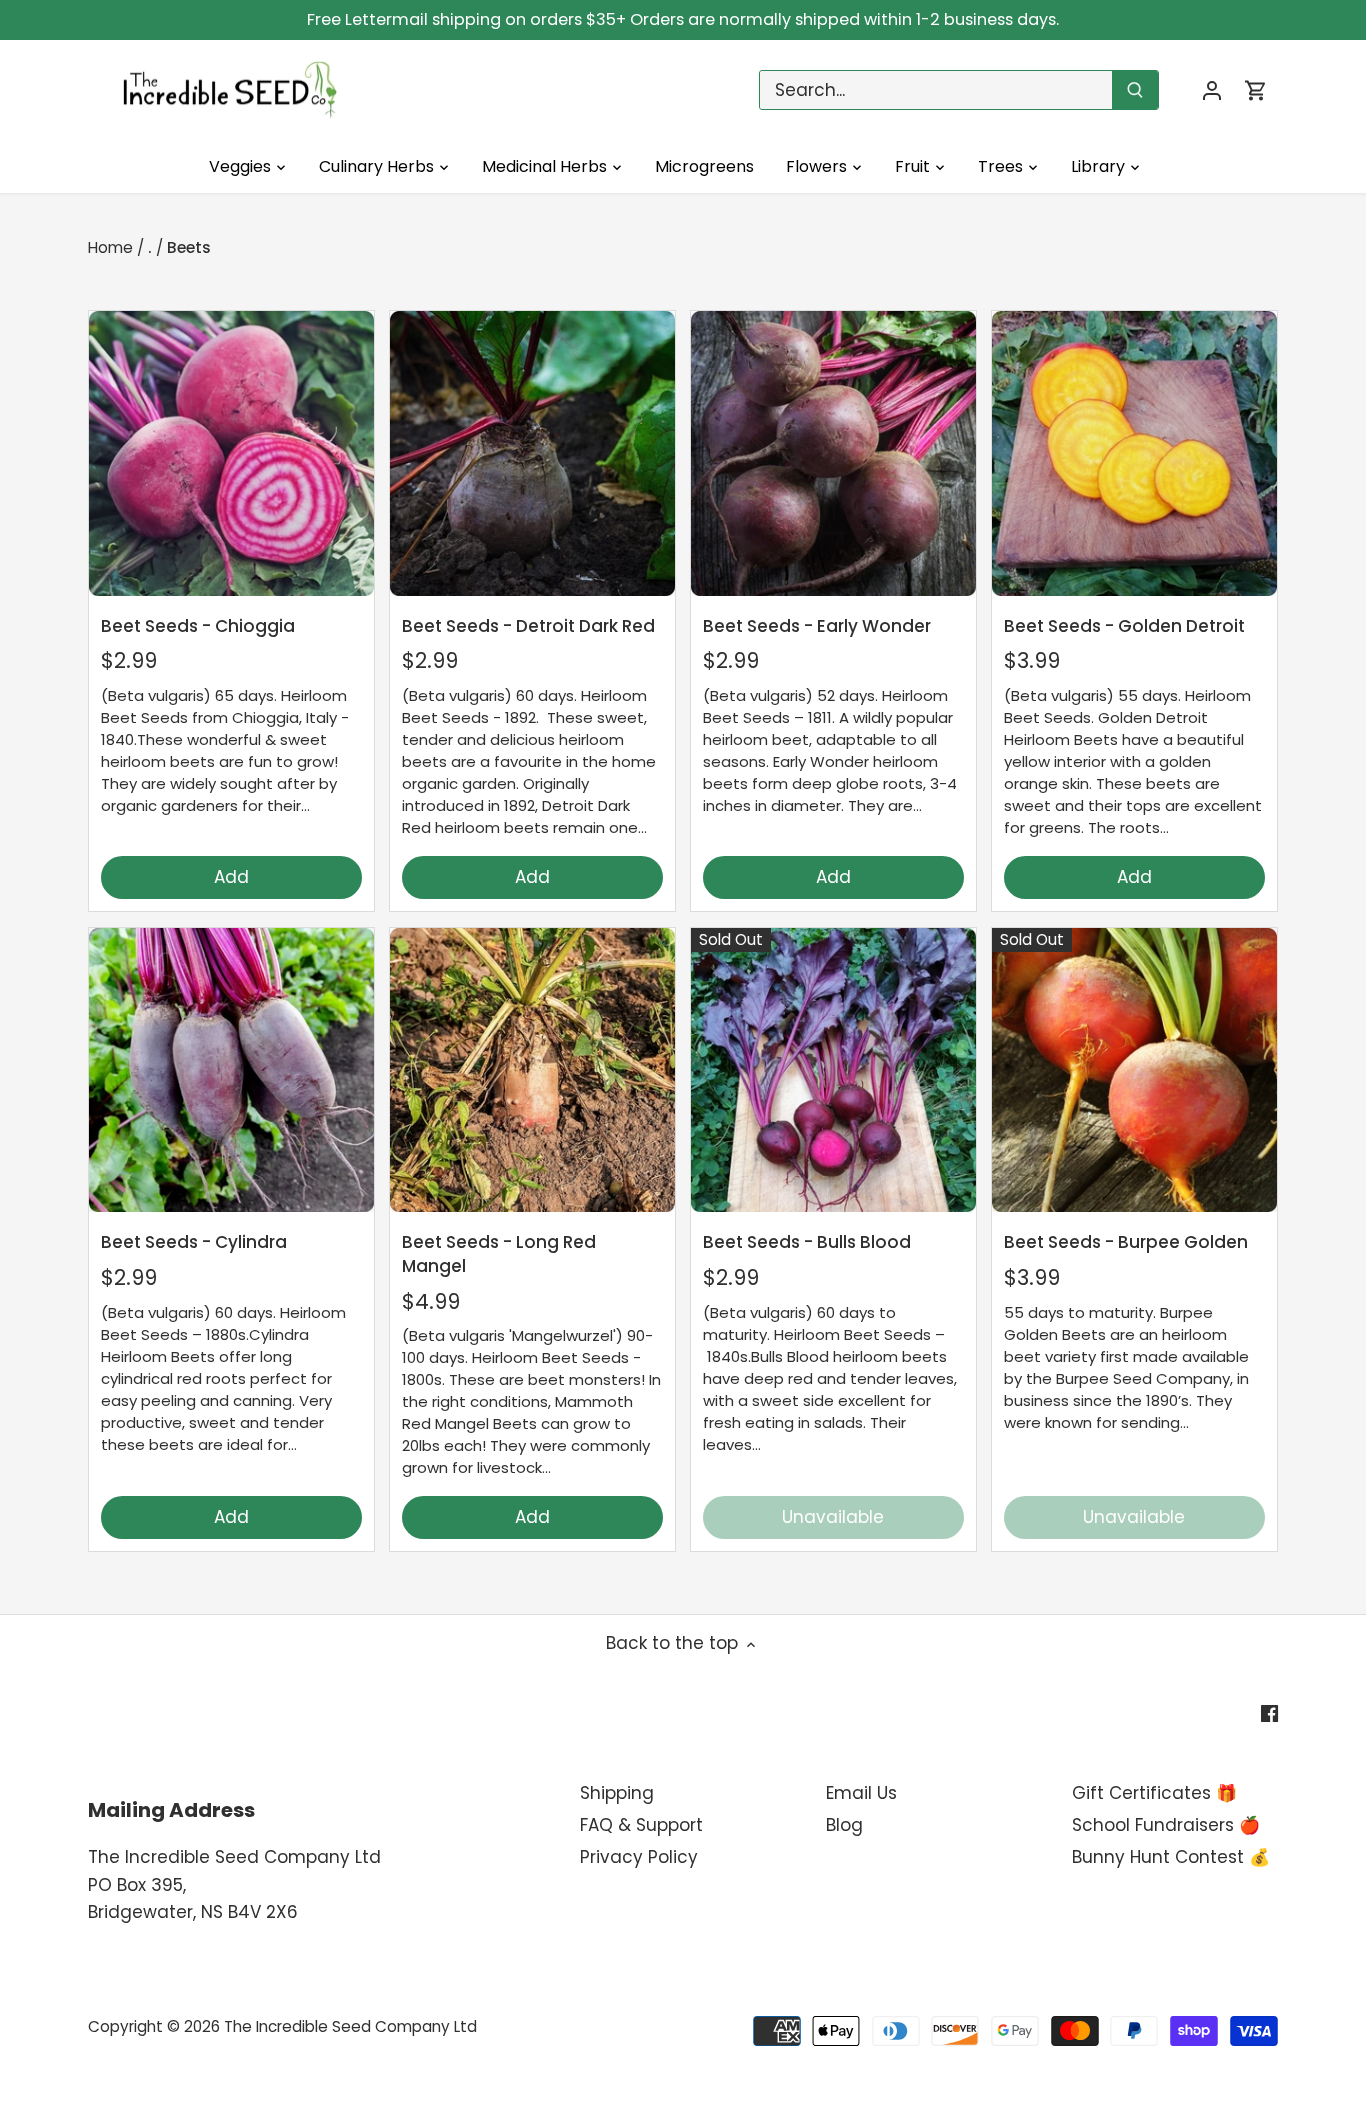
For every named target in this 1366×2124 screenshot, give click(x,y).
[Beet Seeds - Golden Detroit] (1134, 453)
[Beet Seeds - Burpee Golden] (1134, 1070)
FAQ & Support (641, 1825)
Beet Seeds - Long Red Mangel (499, 1254)
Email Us (861, 1793)
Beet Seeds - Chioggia (198, 626)
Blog (844, 1825)
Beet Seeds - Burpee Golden (1126, 1242)
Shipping (617, 1793)
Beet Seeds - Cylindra (194, 1242)
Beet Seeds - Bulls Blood (807, 1242)
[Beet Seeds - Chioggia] (231, 453)
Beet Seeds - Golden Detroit (1124, 626)
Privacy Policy (639, 1857)
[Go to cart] (1256, 90)
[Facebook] (1269, 1714)
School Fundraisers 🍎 (1166, 1825)
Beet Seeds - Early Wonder (817, 626)
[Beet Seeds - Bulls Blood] (833, 1070)
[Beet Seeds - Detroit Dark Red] (532, 453)
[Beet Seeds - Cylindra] (231, 1070)
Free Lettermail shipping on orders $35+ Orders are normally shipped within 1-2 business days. (683, 19)
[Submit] (1136, 90)
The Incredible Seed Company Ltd (350, 2026)
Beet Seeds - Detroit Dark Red (528, 626)
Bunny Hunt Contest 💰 (1171, 1857)
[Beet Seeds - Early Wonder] (833, 453)
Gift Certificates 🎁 (1154, 1793)
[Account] (1212, 90)
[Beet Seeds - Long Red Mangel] (532, 1070)
